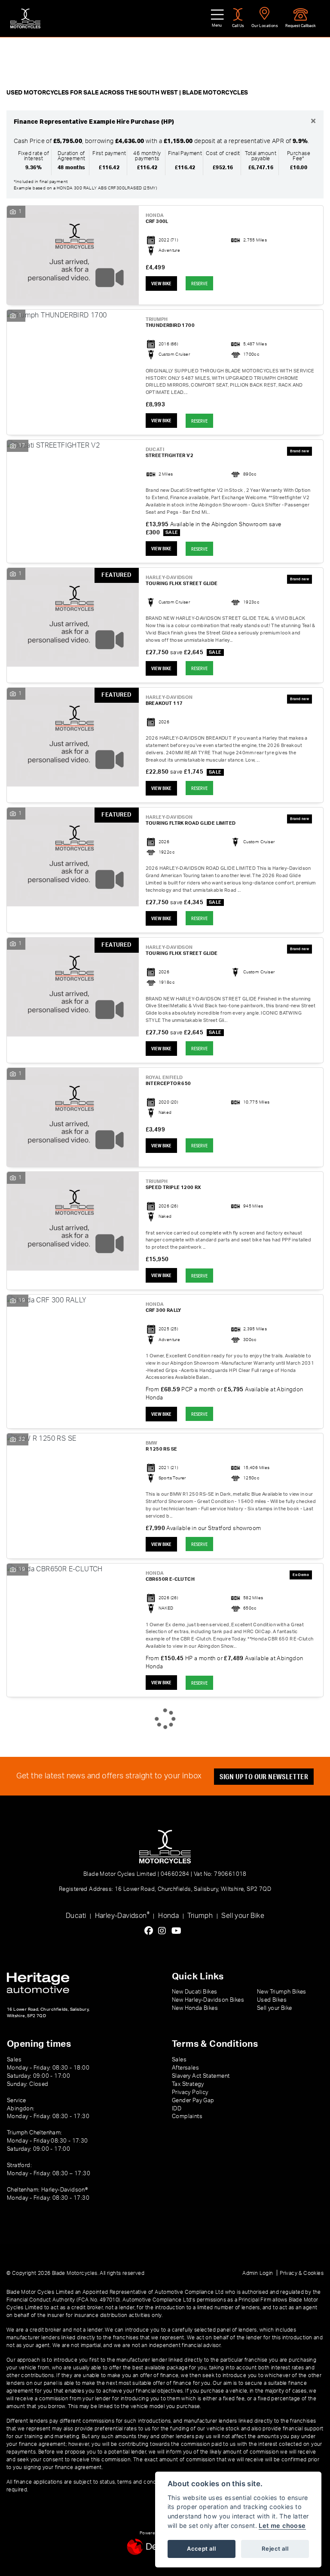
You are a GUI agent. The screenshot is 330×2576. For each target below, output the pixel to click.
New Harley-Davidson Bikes (208, 2000)
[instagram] (164, 1931)
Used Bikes (272, 2000)
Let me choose (282, 2526)
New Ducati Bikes (194, 1992)
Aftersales (185, 2068)
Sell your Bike (243, 1916)
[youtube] (179, 1931)
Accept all (201, 2549)
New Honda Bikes (195, 2008)
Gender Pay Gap (193, 2100)
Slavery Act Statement (201, 2076)
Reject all (275, 2549)
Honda (168, 1916)
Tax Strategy (188, 2084)
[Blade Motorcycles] (25, 18)
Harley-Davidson (122, 1915)
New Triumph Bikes (282, 1992)
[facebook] (151, 1931)
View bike (161, 284)
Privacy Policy (190, 2092)
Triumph (200, 1916)
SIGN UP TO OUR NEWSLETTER (264, 1776)
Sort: (20, 52)
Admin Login (258, 2273)
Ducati (76, 1916)
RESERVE (199, 283)
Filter (305, 51)
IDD (177, 2109)
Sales (179, 2060)
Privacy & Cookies (302, 2273)
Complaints (187, 2116)
